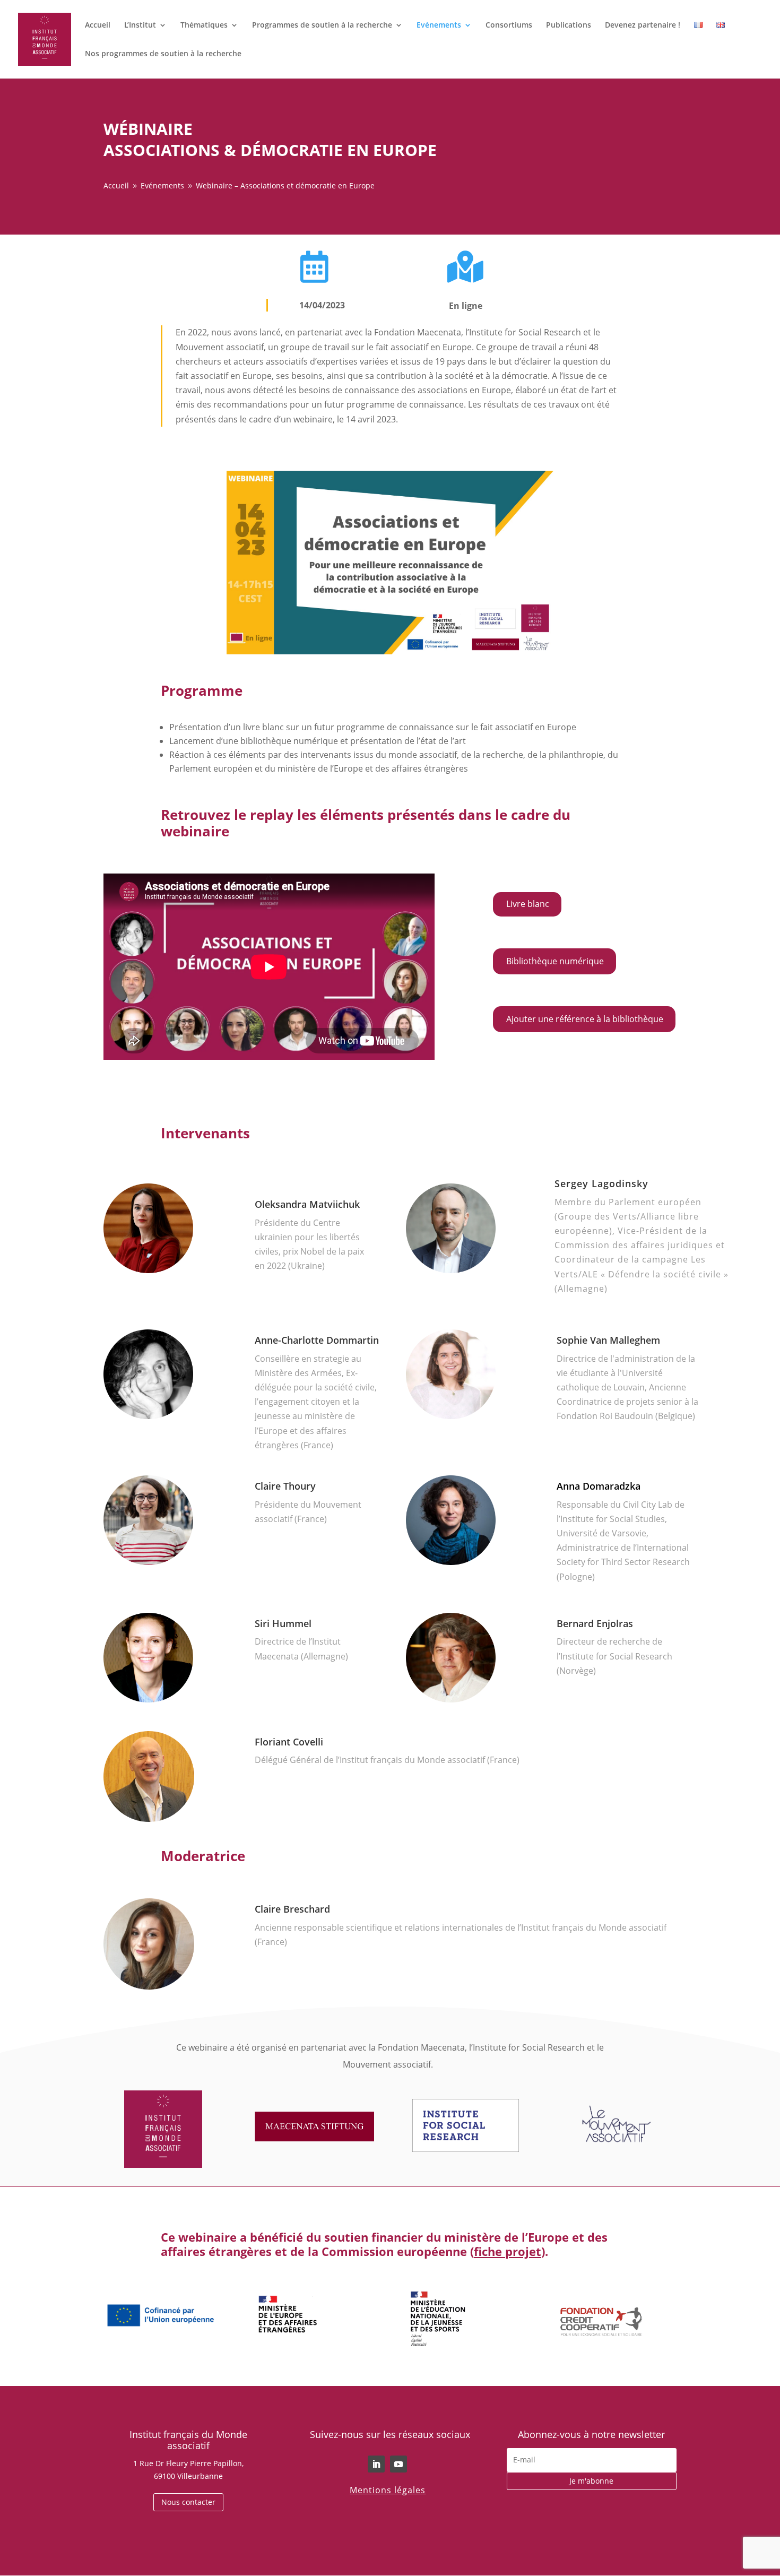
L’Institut (140, 25)
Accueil (98, 25)
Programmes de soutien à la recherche (322, 25)
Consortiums (509, 25)
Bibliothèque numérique (555, 961)
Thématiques (204, 25)
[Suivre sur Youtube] (398, 2464)
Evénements (439, 25)
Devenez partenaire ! (643, 25)
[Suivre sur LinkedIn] (376, 2464)
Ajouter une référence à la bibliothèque (585, 1019)
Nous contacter (188, 2502)
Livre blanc (528, 904)
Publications (569, 25)
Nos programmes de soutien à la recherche (163, 54)
